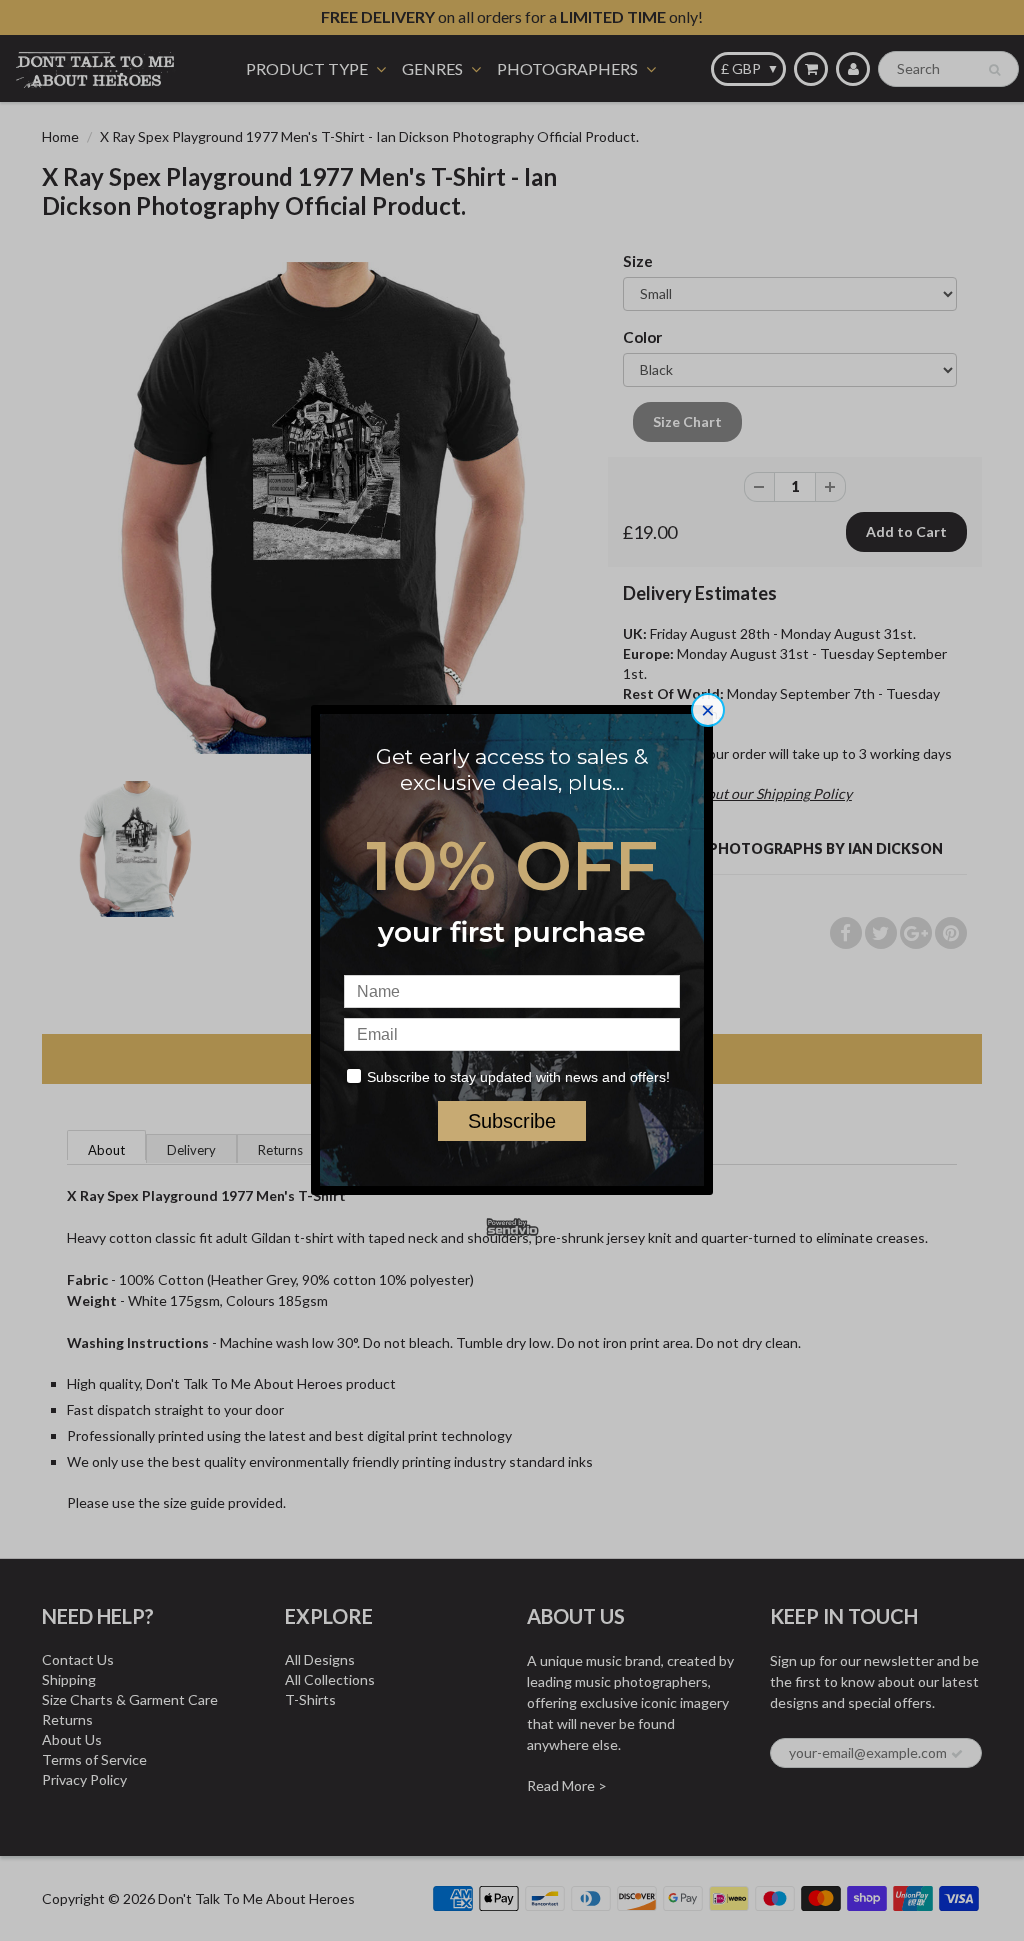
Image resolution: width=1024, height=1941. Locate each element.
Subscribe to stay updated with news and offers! (518, 1077)
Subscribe (512, 1121)
